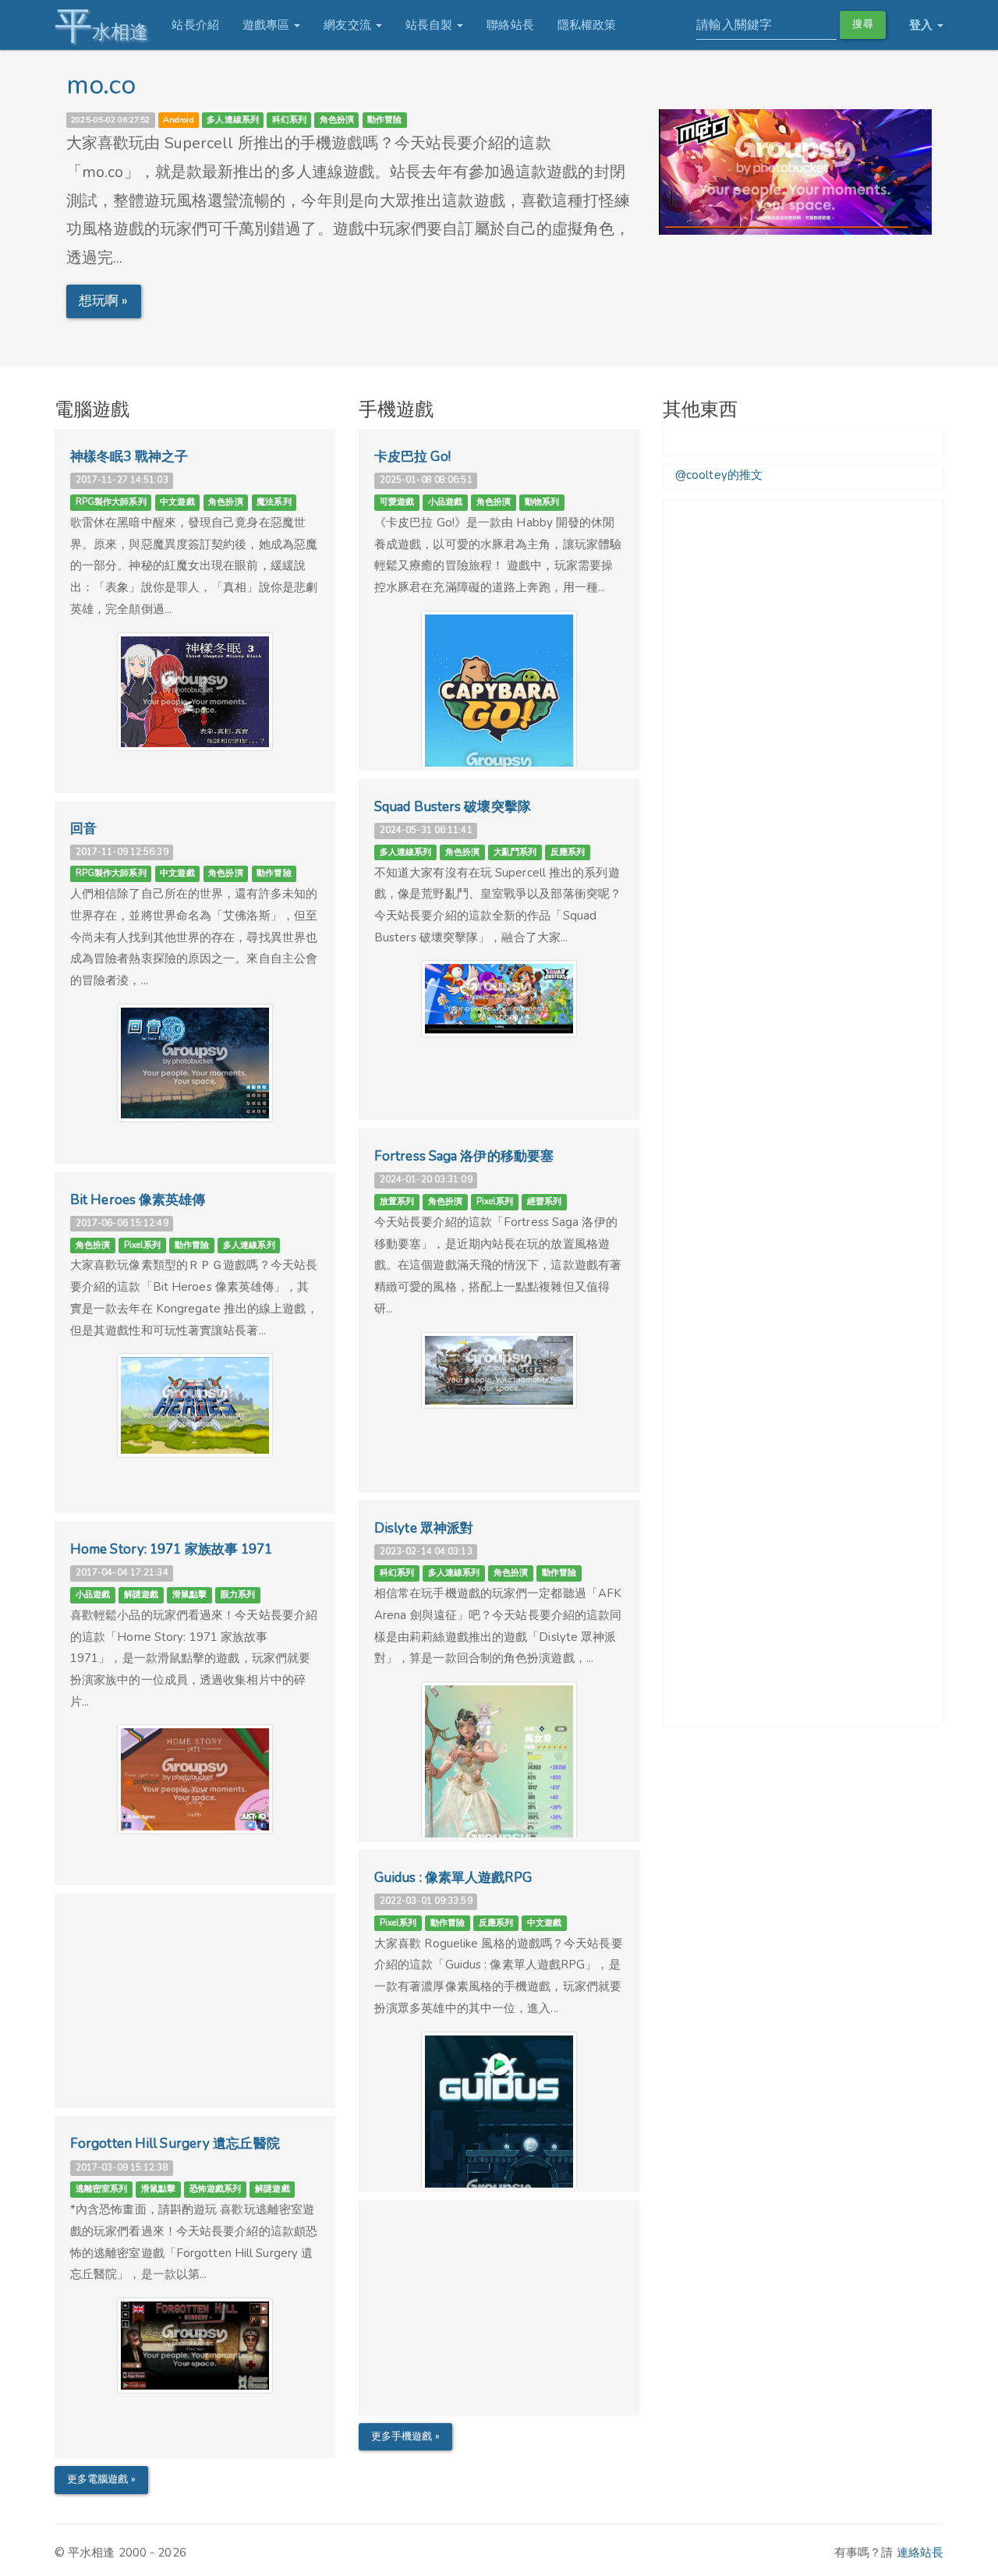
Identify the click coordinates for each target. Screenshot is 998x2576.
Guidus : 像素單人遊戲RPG (453, 1878)
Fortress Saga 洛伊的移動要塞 (464, 1156)
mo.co (101, 85)
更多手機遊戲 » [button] (405, 2436)
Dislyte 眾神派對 (424, 1528)
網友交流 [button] (349, 25)
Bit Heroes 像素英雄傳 (138, 1200)
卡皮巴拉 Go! (412, 457)
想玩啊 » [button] (104, 301)
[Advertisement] (195, 2006)
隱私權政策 (587, 25)
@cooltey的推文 (719, 475)
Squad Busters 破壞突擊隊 (453, 807)
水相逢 (101, 25)
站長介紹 (195, 25)
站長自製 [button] (431, 25)
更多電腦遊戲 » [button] (101, 2479)
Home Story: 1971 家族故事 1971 (172, 1549)
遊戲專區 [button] (268, 25)
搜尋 (862, 24)
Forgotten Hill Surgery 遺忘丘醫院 (175, 2144)
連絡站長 (920, 2553)
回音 (83, 829)
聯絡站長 (510, 25)
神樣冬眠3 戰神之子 (129, 457)
